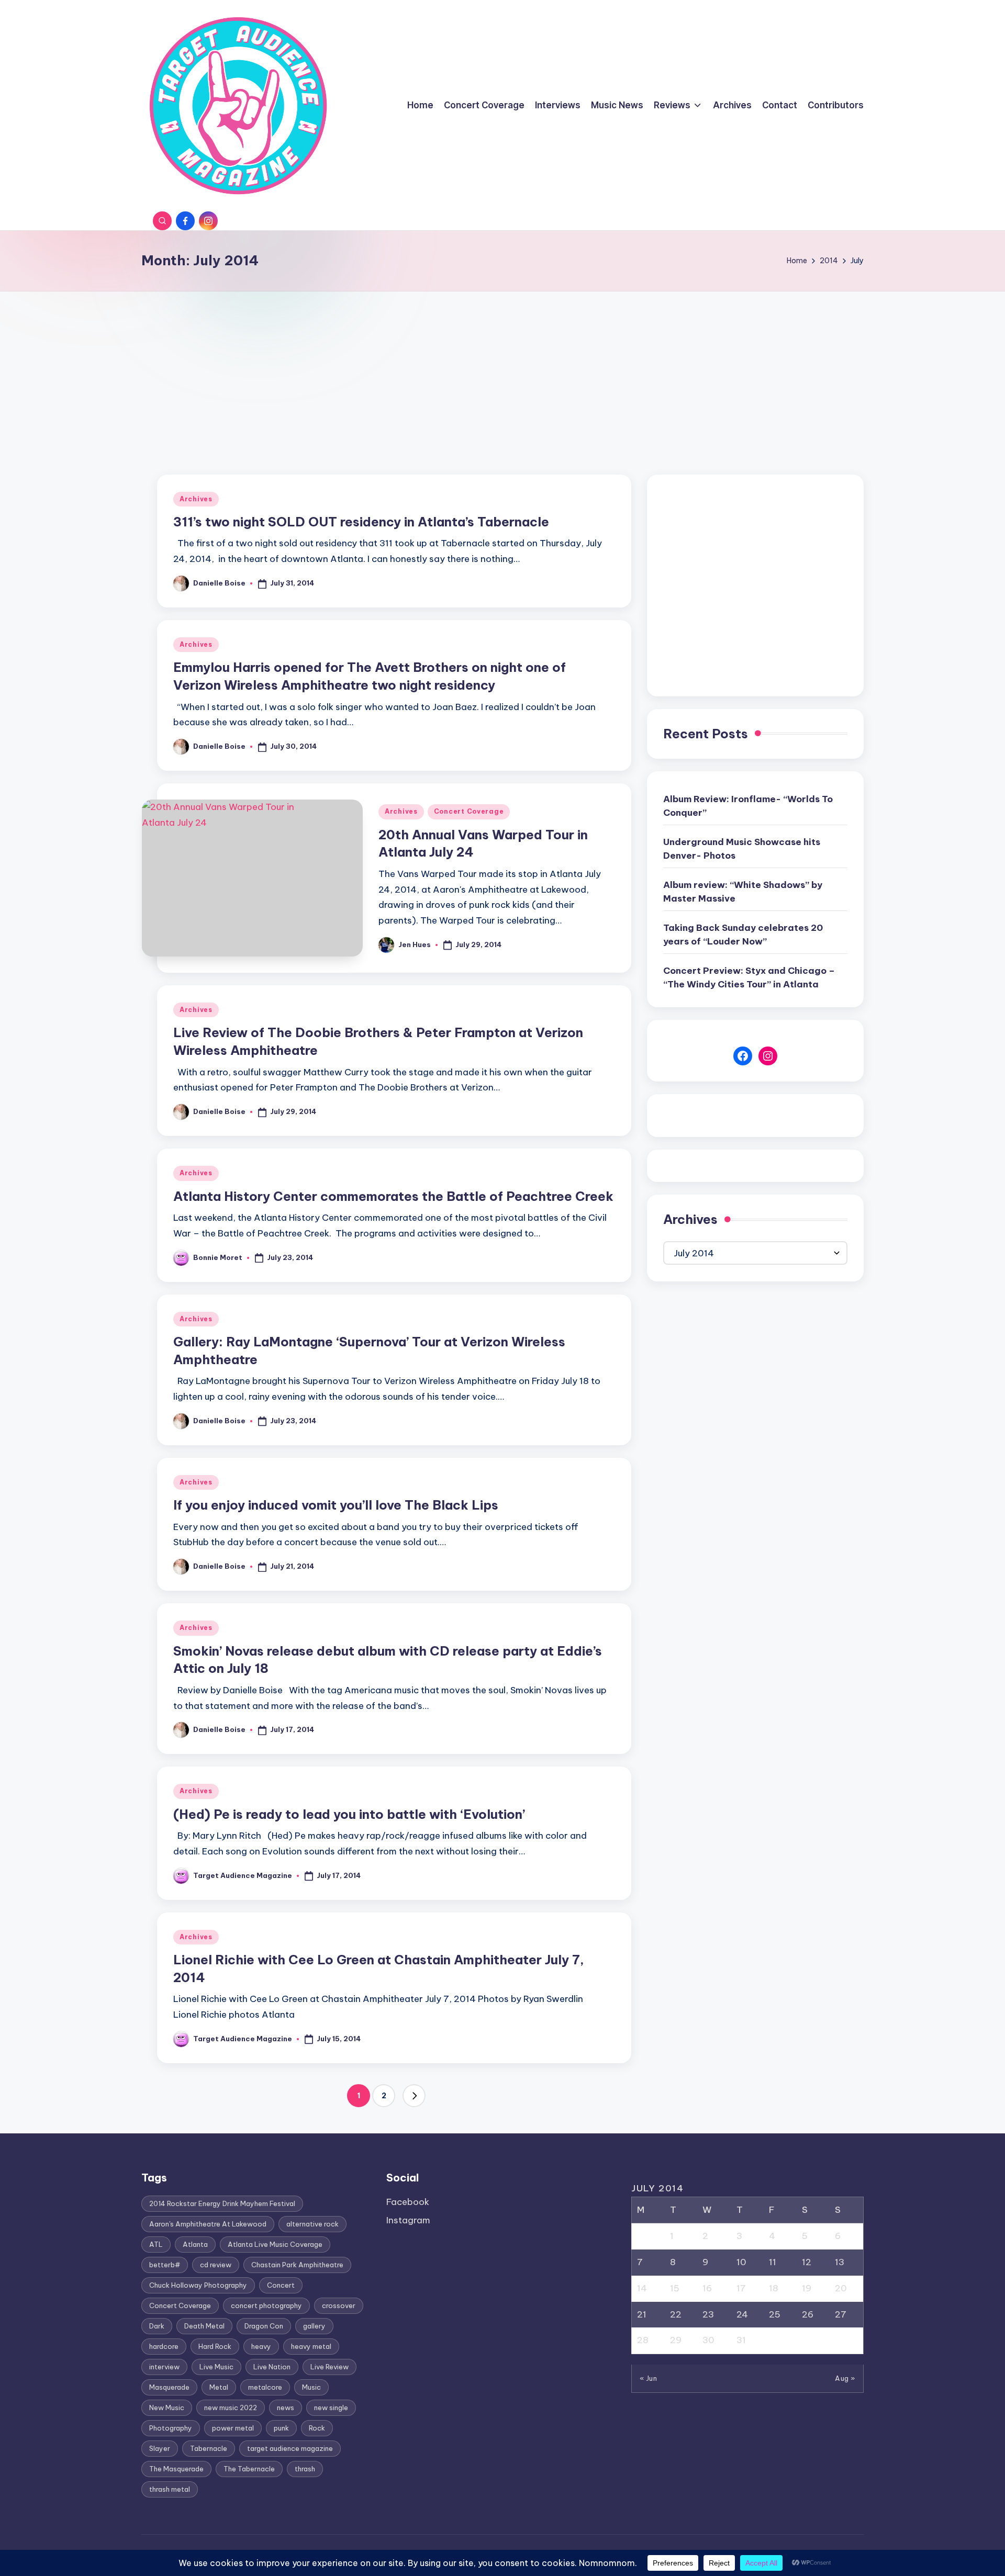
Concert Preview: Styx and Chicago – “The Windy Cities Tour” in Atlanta (749, 977)
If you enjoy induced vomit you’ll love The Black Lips (336, 1505)
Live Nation (272, 2367)
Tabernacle (209, 2448)
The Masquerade (176, 2469)
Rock (317, 2428)
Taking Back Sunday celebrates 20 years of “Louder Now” (743, 935)
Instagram (408, 2220)
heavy (261, 2346)
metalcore (265, 2387)
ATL (156, 2244)
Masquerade (169, 2387)
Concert (281, 2285)
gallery (314, 2326)
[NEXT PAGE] (414, 2096)
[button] (414, 2096)
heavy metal (311, 2346)
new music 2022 (231, 2408)
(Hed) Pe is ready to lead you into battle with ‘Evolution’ (349, 1814)
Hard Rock (215, 2346)
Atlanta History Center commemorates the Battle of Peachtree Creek (393, 1196)
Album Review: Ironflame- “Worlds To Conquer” (748, 806)
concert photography (266, 2305)
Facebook (408, 2202)
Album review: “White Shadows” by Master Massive (743, 892)
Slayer (160, 2448)
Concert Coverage (469, 811)
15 (675, 2288)
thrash (305, 2469)
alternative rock (312, 2224)
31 (741, 2340)
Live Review (330, 2367)
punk (281, 2428)
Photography (171, 2428)
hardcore (164, 2346)
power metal (233, 2428)
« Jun (649, 2378)
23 (708, 2314)
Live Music (216, 2367)
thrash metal (170, 2489)
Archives (196, 499)
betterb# (165, 2265)
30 (708, 2340)
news (286, 2408)
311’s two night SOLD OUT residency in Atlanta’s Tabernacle (361, 522)
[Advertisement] (502, 370)
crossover (339, 2305)
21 (642, 2314)
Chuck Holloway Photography (198, 2285)
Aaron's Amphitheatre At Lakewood (208, 2224)
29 (676, 2340)
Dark (157, 2326)
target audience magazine (290, 2448)
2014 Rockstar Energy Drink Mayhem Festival (222, 2203)
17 (741, 2288)
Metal (219, 2387)
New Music (167, 2408)
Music (311, 2387)
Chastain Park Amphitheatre (297, 2265)
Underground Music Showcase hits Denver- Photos (742, 849)
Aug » (845, 2378)
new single (331, 2408)
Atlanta (195, 2244)
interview (164, 2367)
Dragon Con (264, 2326)
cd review (216, 2265)
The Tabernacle (249, 2469)
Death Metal (204, 2326)
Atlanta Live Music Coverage (275, 2244)
